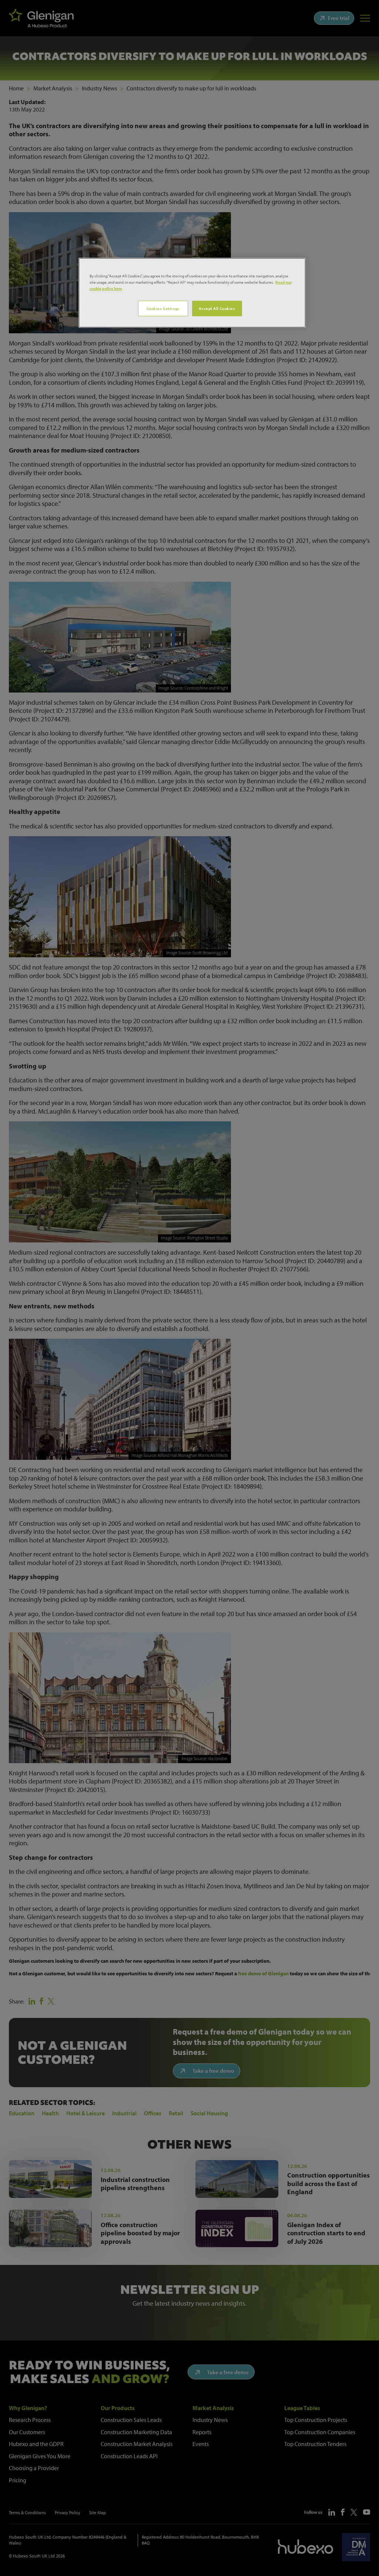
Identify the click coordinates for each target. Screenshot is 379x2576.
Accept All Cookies (217, 308)
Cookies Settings (163, 308)
